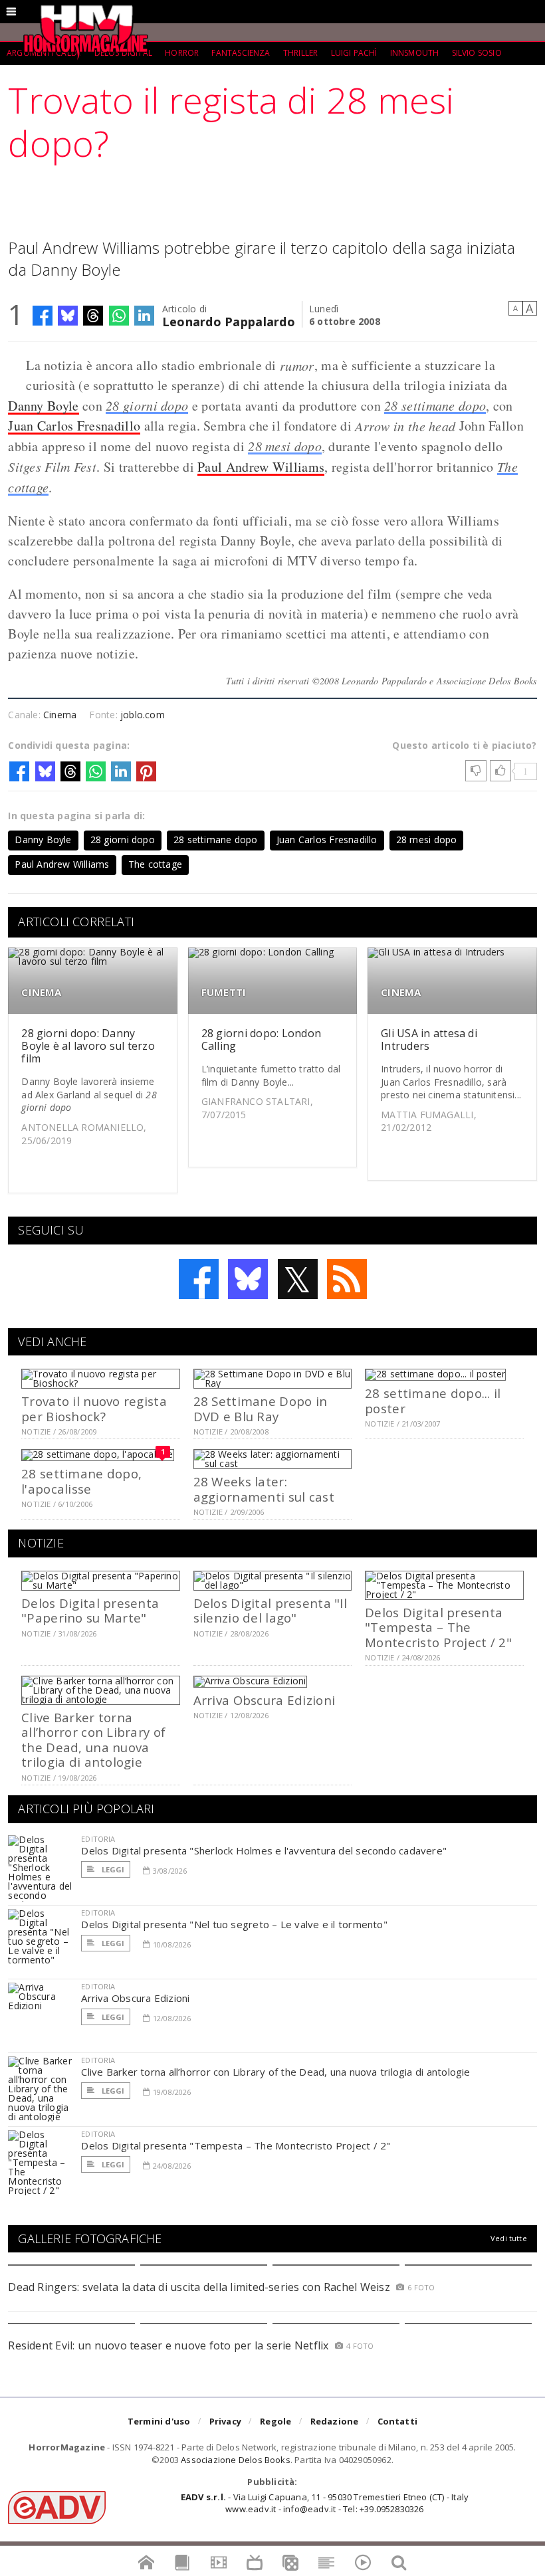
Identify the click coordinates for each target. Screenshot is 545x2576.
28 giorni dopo (147, 405)
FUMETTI (224, 992)
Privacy (225, 2421)
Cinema (60, 715)
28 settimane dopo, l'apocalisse (81, 1481)
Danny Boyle (43, 406)
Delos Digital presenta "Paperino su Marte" (90, 1610)
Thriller (300, 53)
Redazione (335, 2421)
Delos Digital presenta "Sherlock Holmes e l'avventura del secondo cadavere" (264, 1850)
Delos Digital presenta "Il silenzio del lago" (270, 1610)
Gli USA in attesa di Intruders (429, 1040)
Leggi (112, 1869)
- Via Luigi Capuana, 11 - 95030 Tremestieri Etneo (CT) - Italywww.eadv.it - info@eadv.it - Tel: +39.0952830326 (325, 2503)
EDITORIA (98, 1839)
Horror (182, 53)
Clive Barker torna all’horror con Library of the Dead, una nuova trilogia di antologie (93, 1739)
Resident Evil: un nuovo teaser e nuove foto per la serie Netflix (170, 2345)
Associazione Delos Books (236, 2460)
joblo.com (143, 715)
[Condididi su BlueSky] (68, 316)
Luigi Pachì (354, 53)
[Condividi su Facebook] (43, 316)
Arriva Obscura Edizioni (264, 1700)
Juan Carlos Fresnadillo (74, 426)
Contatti (398, 2421)
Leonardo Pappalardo (229, 321)
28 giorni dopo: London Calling (261, 1040)
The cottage (155, 864)
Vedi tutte (509, 2238)
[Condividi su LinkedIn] (144, 316)
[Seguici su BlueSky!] (248, 1279)
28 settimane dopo (435, 405)
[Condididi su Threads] (93, 316)
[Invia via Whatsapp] (119, 316)
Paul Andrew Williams (261, 467)
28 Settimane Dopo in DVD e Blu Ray (261, 1408)
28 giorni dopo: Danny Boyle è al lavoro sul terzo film (88, 1046)
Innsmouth (415, 53)
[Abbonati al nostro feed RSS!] (347, 1279)
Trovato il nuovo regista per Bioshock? (94, 1408)
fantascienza (241, 53)
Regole (275, 2421)
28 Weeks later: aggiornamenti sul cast (264, 1489)
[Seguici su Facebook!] (199, 1279)
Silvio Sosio (477, 53)
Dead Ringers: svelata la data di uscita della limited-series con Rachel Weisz (199, 2287)
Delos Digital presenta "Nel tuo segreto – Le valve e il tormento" (234, 1924)
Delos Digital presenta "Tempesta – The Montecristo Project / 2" (438, 1627)
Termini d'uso (159, 2421)
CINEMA (41, 992)
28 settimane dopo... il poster (433, 1400)
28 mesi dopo (285, 446)
